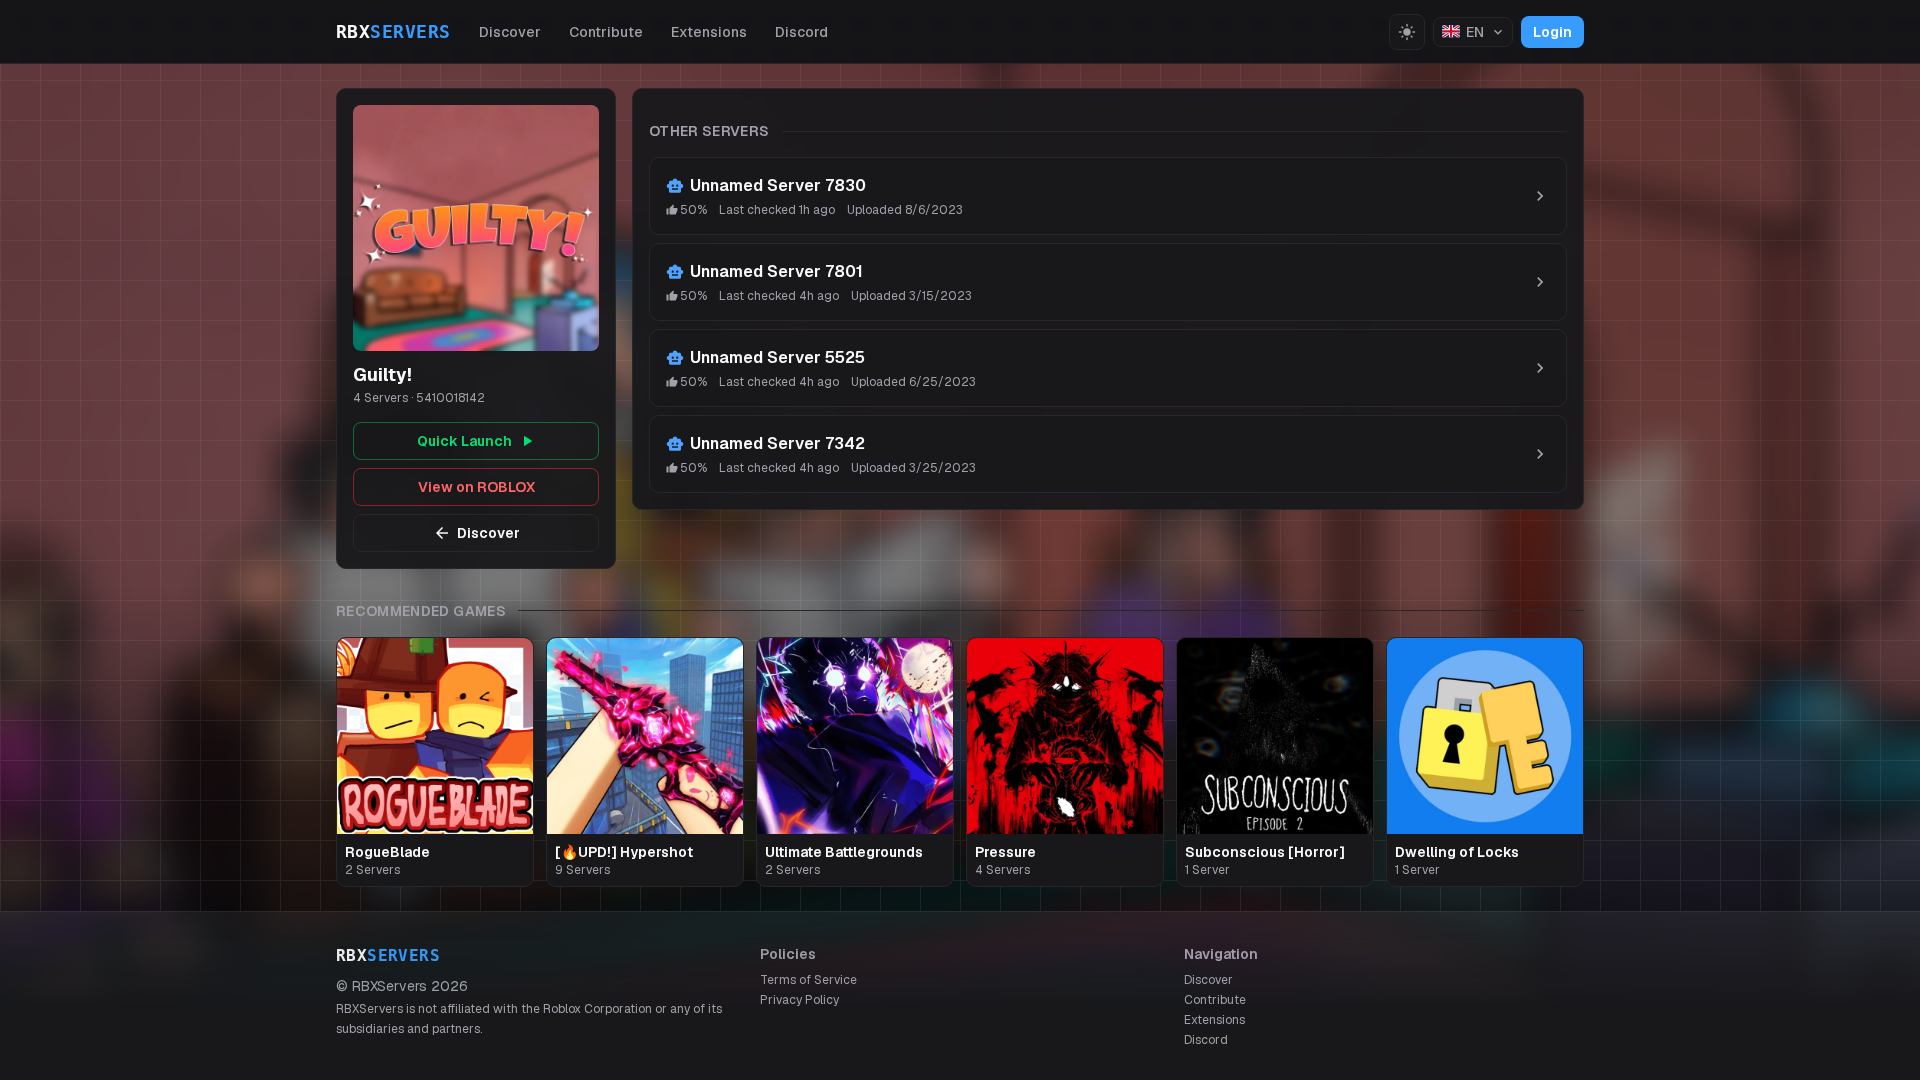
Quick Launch (464, 441)
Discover (510, 32)
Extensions (709, 32)
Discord (801, 32)
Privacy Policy (799, 1000)
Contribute (606, 32)
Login (1552, 32)
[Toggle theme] (1407, 32)
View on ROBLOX (476, 487)
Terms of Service (808, 980)
